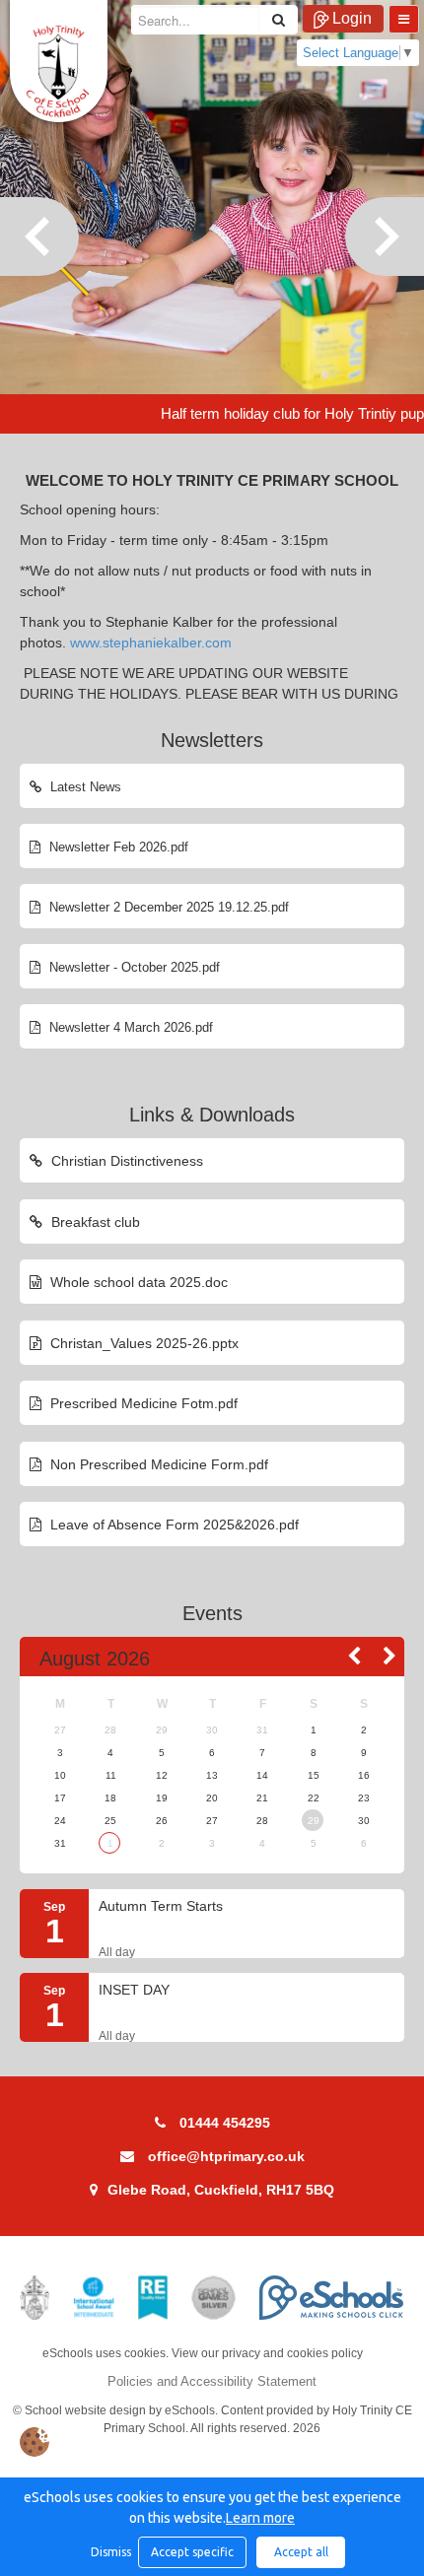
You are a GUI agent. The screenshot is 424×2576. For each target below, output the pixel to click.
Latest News (84, 787)
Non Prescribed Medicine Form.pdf (157, 1464)
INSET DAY (134, 1990)
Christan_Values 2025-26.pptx (142, 1343)
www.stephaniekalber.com (151, 643)
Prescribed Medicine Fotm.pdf (142, 1403)
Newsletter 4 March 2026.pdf (129, 1027)
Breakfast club (94, 1222)
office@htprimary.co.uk (226, 2156)
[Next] (385, 237)
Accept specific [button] (192, 2552)
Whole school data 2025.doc (137, 1282)
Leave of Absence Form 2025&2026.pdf (173, 1525)
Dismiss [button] (109, 2552)
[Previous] (39, 237)
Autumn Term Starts (161, 1906)
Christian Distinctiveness (125, 1161)
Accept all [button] (301, 2552)
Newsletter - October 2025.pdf (133, 967)
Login (352, 18)
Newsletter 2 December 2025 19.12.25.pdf (167, 907)
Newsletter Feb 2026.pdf (117, 847)
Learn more (260, 2518)
